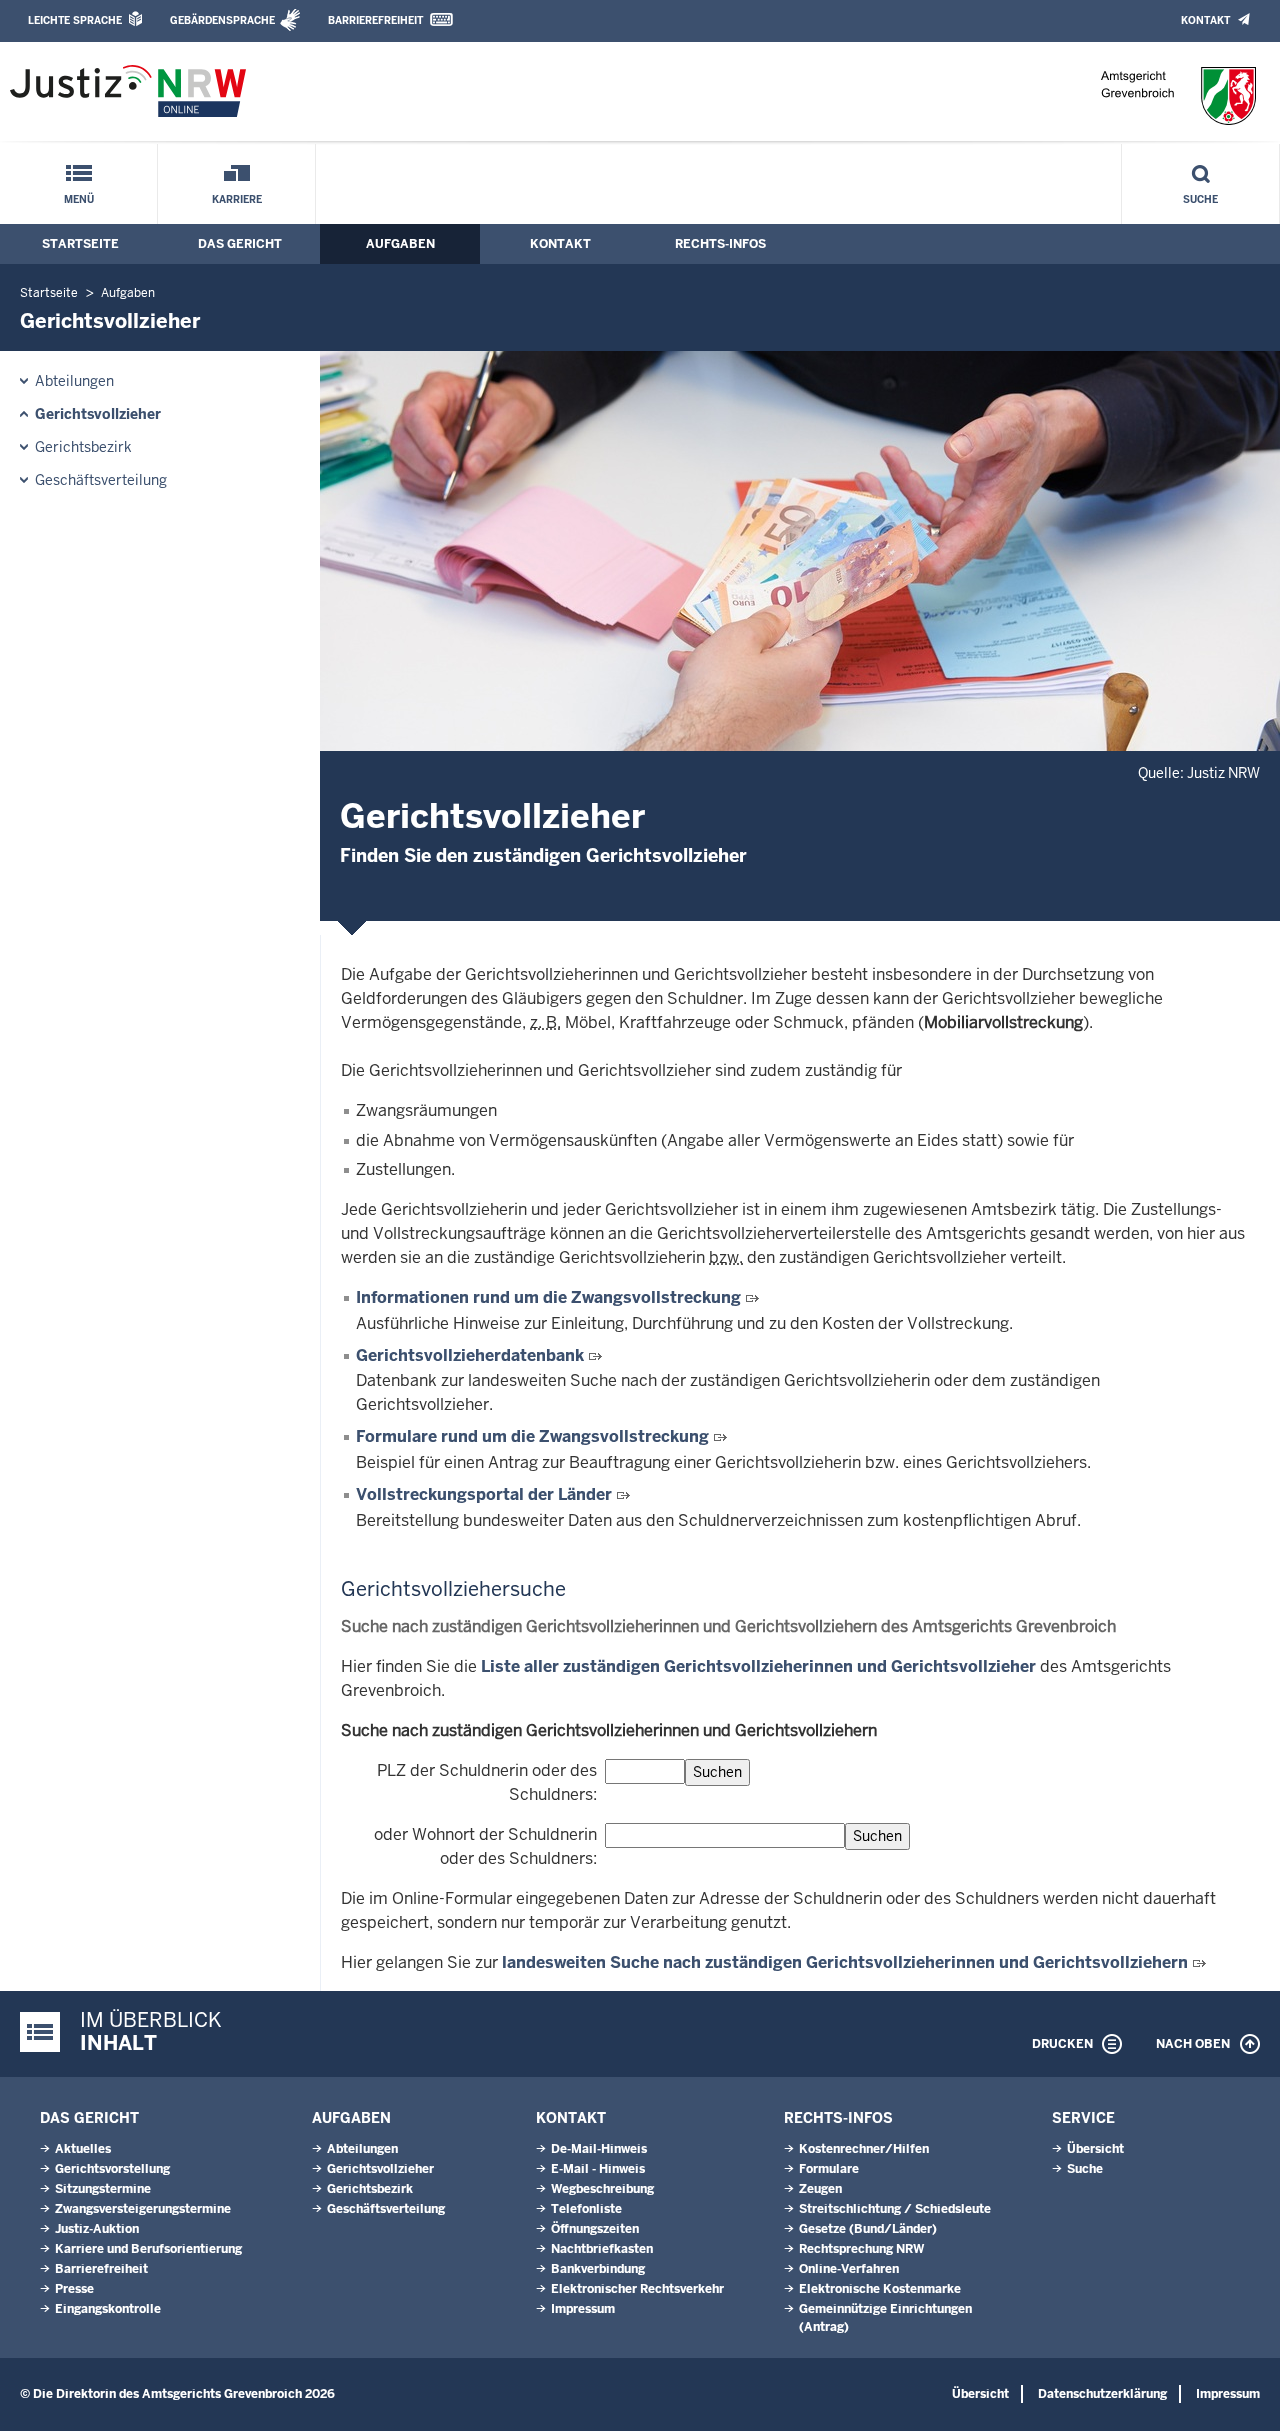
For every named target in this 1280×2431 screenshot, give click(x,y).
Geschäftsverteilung (101, 480)
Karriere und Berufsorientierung (148, 2249)
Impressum (583, 2309)
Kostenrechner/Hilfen (864, 2149)
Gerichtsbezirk (83, 447)
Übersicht (1095, 2149)
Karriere (237, 199)
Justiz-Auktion (97, 2229)
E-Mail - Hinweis (598, 2169)
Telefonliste (586, 2209)
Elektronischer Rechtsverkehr (637, 2289)
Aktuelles (83, 2149)
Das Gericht (240, 244)
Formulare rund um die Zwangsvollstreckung (534, 1436)
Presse (74, 2289)
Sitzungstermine (103, 2189)
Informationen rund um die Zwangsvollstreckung (550, 1297)
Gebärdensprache (222, 20)
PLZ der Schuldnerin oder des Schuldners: (487, 1782)
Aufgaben (400, 244)
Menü (79, 199)
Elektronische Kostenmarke (880, 2289)
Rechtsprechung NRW (861, 2249)
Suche (1200, 199)
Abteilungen (74, 381)
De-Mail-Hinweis (599, 2149)
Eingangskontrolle (108, 2309)
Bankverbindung (598, 2269)
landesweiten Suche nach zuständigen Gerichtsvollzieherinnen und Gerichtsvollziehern (845, 1962)
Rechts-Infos (720, 244)
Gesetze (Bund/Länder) (868, 2229)
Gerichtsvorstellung (112, 2169)
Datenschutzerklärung (1102, 2394)
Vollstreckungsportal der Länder (486, 1494)
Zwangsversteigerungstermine (143, 2209)
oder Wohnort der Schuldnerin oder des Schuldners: (485, 1846)
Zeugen (820, 2189)
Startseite (80, 244)
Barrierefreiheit (375, 20)
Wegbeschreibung (602, 2189)
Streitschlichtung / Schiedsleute (895, 2209)
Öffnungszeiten (595, 2229)
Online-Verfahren (849, 2269)
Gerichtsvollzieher (98, 414)
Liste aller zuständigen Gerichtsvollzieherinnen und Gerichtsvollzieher (758, 1666)
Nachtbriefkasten (602, 2249)
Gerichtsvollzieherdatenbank (470, 1355)
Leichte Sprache (75, 20)
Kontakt (1205, 20)
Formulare (829, 2169)
